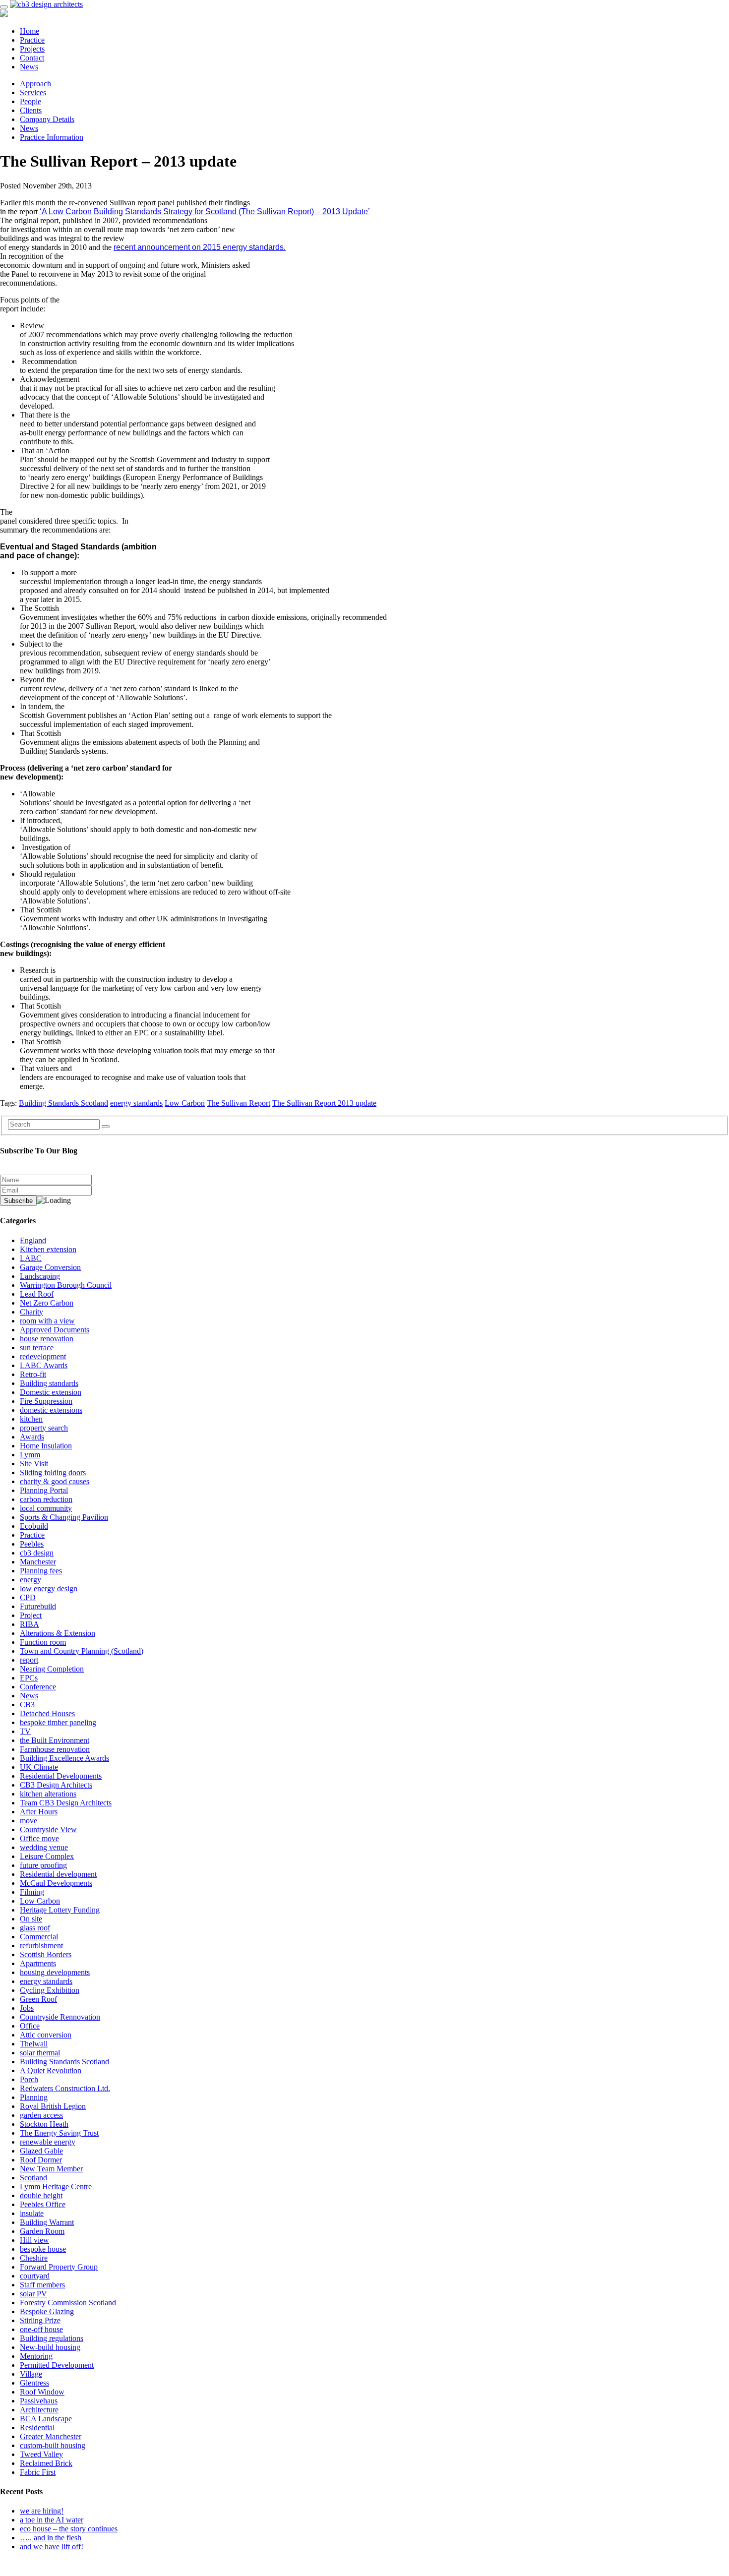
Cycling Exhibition (50, 1990)
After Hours (39, 1812)
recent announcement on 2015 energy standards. (200, 247)
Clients (31, 110)
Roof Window (42, 2392)
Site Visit (34, 1464)
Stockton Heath (44, 2124)
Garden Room (42, 2231)
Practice (32, 40)
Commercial (39, 1937)
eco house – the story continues (69, 2529)
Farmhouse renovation (55, 1749)
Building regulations (52, 2338)
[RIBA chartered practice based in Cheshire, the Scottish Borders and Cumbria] (46, 4)
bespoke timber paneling (58, 1722)
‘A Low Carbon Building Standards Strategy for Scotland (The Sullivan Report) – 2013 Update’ (205, 211)
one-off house (41, 2329)
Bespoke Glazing (47, 2311)
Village (31, 2374)
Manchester (38, 1562)
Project (31, 1615)
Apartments (38, 1963)
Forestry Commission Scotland (68, 2303)
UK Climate (39, 1767)
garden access (41, 2115)
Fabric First (38, 2472)
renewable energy (48, 2142)
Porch (29, 2079)
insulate (32, 2213)
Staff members (42, 2285)
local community (46, 1508)
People (30, 101)
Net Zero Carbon (47, 1303)
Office (30, 2026)
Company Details (47, 119)
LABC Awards (44, 1365)
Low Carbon (185, 1103)
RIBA (30, 1624)
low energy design (49, 1588)
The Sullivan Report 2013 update (324, 1103)
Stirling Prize (40, 2320)
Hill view (34, 2240)
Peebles (32, 1544)
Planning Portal (44, 1490)
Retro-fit (33, 1374)
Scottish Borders (46, 1954)
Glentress (34, 2383)
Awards (32, 1437)
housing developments (55, 1972)
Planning (34, 2097)
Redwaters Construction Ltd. (65, 2088)
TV (25, 1731)
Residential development (58, 1874)
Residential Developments (61, 1776)
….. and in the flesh (51, 2538)
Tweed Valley (41, 2454)
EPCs (29, 1678)
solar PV (33, 2294)
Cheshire (34, 2258)
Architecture (39, 2410)
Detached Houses (47, 1713)
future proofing (43, 1865)
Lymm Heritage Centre (56, 2187)
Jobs (27, 2008)
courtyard (35, 2276)
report (29, 1660)
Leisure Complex (47, 1856)
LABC (31, 1258)
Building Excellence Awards (64, 1758)
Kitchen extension (48, 1249)
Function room (43, 1642)
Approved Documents (55, 1330)
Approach (35, 84)
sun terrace (37, 1348)
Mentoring (36, 2356)
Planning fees (41, 1571)
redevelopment (43, 1356)
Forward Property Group (59, 2267)
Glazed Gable (41, 2151)
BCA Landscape (46, 2419)
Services (33, 92)
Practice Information (52, 137)
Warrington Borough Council (66, 1285)
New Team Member (51, 2169)
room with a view (47, 1321)
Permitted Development (57, 2365)
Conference (38, 1687)
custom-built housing (53, 2445)
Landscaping (40, 1276)
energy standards (136, 1103)
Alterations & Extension (58, 1633)
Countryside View (48, 1829)
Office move (39, 1838)
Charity (31, 1312)
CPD (28, 1597)
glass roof (35, 1928)
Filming (32, 1892)
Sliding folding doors (53, 1472)
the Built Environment (55, 1740)
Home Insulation (46, 1446)
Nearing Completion (52, 1669)
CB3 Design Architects (56, 1785)
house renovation (47, 1339)
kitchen (31, 1419)
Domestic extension (51, 1392)
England (33, 1240)
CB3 (27, 1705)
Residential (37, 2427)
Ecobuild (34, 1526)
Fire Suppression (46, 1401)
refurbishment (41, 1946)
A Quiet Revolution (51, 2070)
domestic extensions (51, 1410)
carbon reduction (46, 1499)
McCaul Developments (56, 1883)
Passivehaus (39, 2401)
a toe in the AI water (52, 2520)
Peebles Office (43, 2204)
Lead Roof (37, 1294)
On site (31, 1919)
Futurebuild (38, 1606)
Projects (32, 49)
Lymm (30, 1455)
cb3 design (37, 1553)
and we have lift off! (52, 2546)
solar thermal (40, 2053)
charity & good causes (55, 1481)
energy (30, 1580)
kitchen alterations (48, 1794)
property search (44, 1428)
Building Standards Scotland (63, 1103)
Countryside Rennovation (60, 2017)
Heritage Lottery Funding (60, 1910)
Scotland (33, 2178)
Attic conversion (46, 2035)
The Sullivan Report (239, 1103)
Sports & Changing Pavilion (64, 1517)
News (29, 67)
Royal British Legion (53, 2106)
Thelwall (34, 2044)
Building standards (49, 1383)
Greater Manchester (51, 2436)
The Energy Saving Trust (59, 2133)
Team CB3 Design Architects (66, 1803)
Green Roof (38, 1999)
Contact (32, 58)
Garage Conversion (50, 1267)
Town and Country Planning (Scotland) (82, 1651)
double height (41, 2195)
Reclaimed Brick (46, 2463)
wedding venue (44, 1847)
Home (30, 31)
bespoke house (43, 2249)
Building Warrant (47, 2222)
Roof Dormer (41, 2160)
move (29, 1821)
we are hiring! (42, 2511)
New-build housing (50, 2347)
